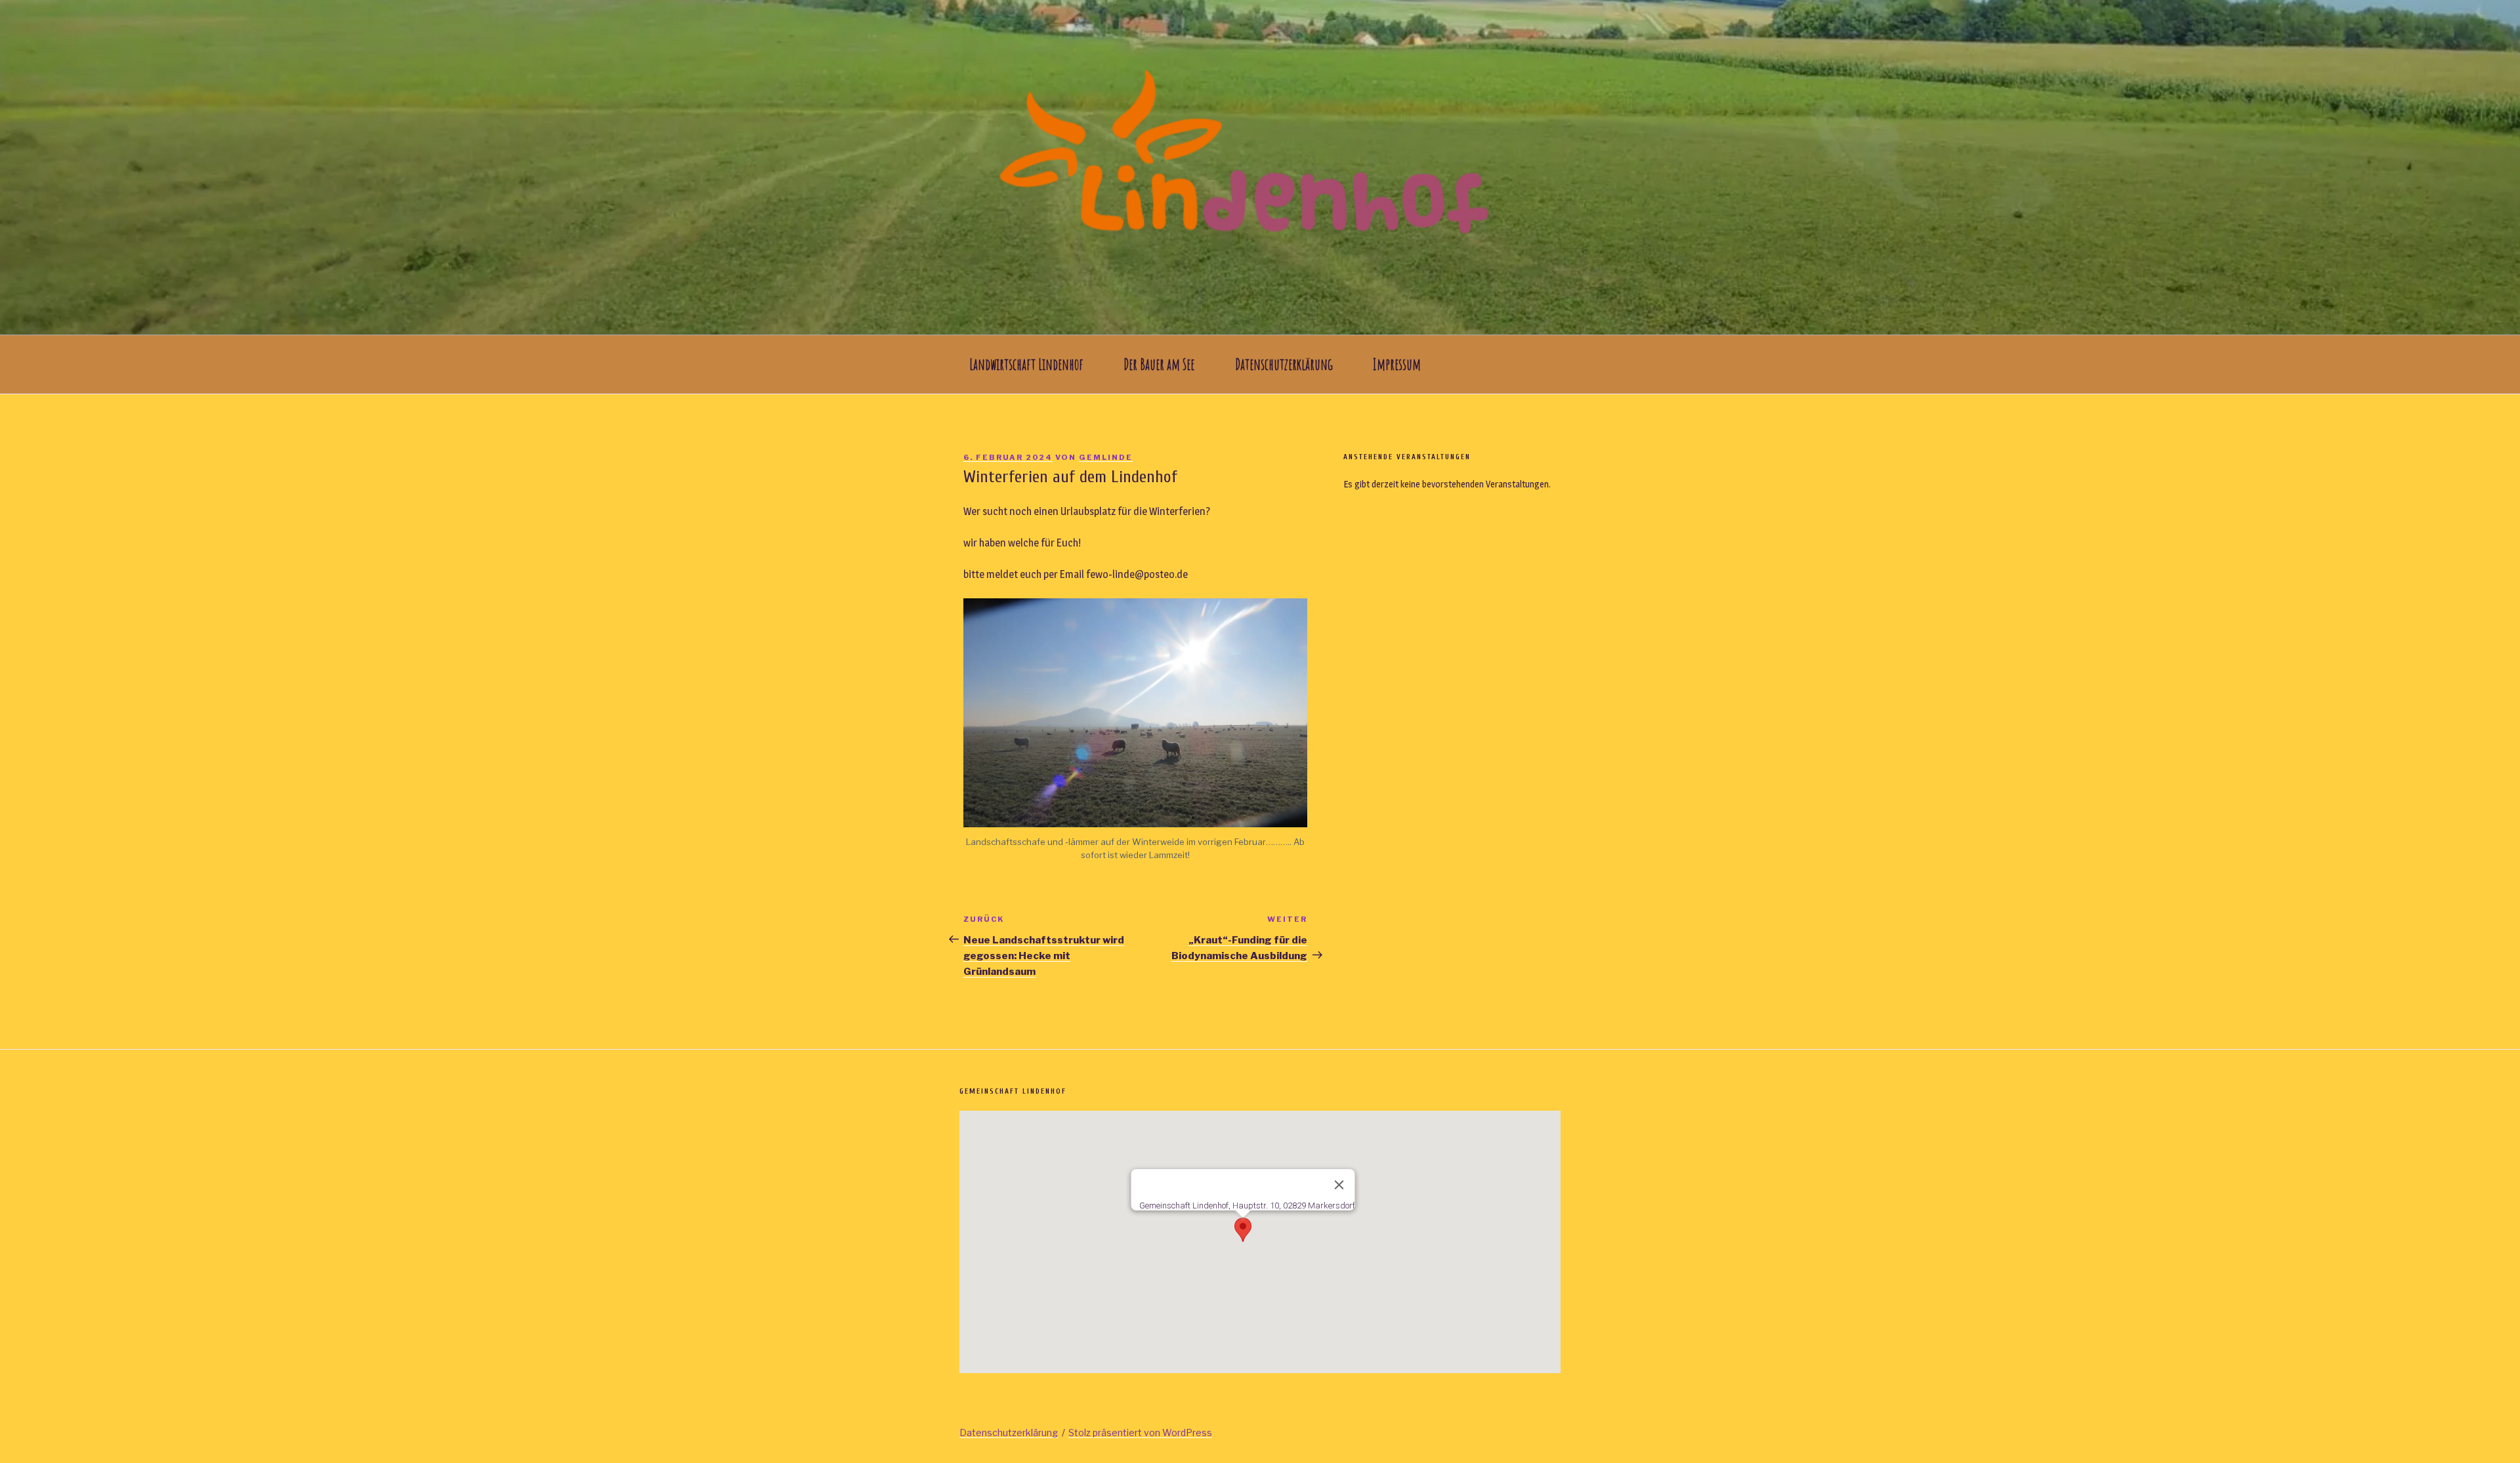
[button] (1243, 1230)
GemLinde (1106, 457)
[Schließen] (1339, 1185)
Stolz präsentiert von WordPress (1140, 1432)
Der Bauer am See (1159, 364)
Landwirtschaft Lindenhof (1026, 364)
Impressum (1397, 364)
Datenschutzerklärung (1284, 364)
